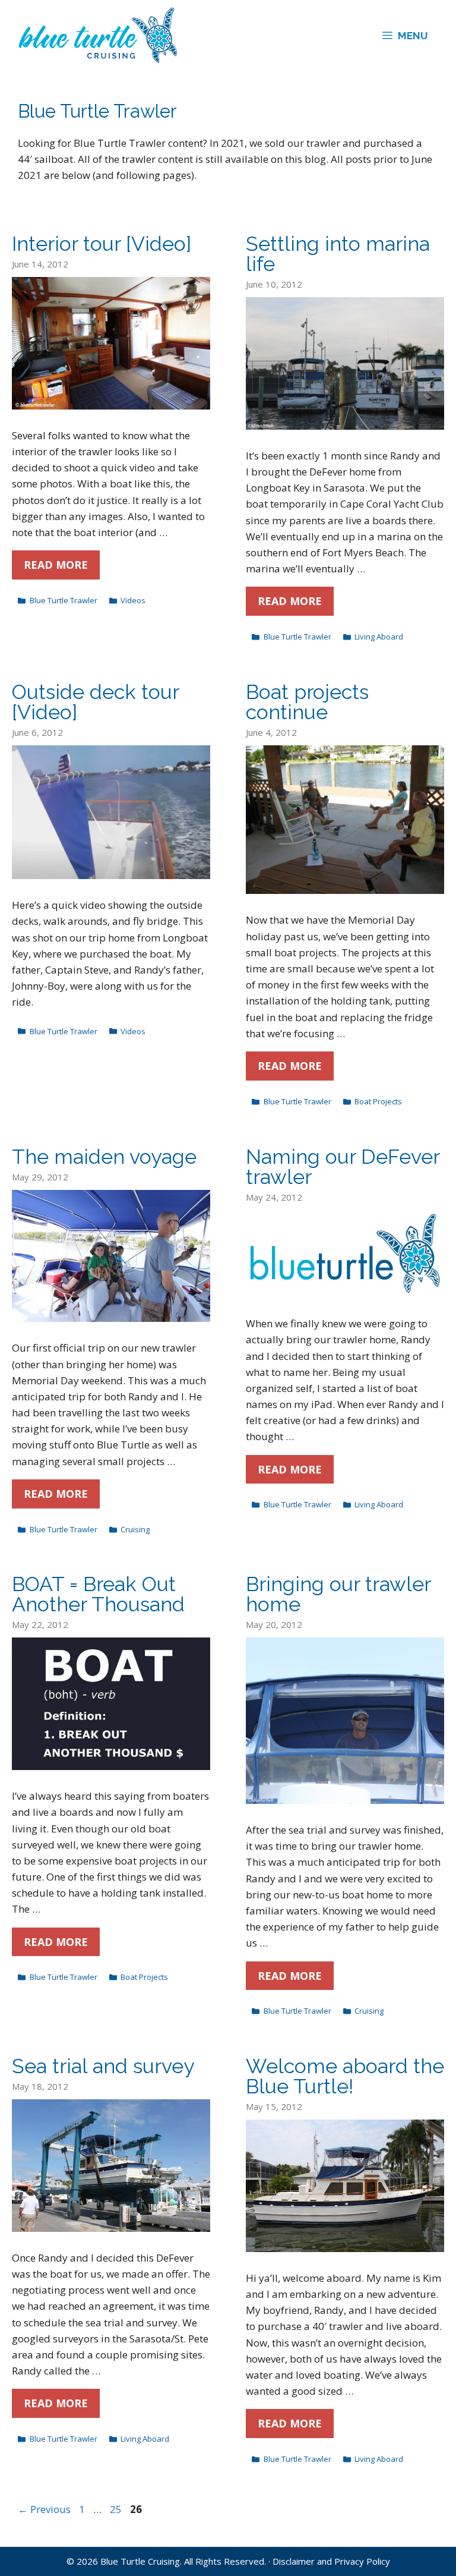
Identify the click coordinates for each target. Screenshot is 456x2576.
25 (117, 2509)
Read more (56, 565)
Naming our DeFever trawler (343, 1167)
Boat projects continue (307, 702)
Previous (44, 2509)
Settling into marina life (338, 254)
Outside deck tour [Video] (95, 702)
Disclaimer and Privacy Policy (331, 2561)
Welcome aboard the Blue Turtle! (345, 2076)
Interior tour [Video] (102, 244)
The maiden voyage (104, 1157)
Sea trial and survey (103, 2066)
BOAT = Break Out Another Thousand (98, 1594)
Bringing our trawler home (338, 1594)
